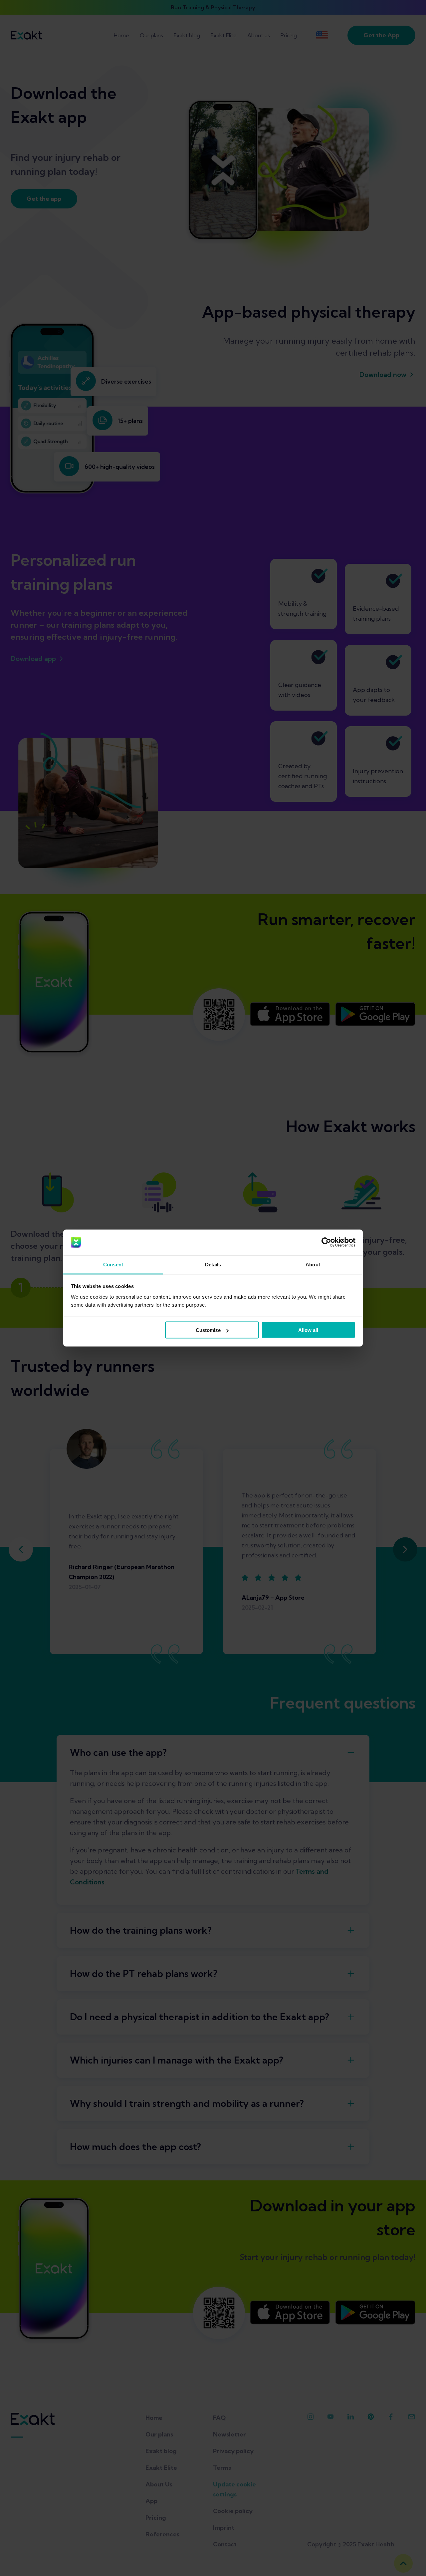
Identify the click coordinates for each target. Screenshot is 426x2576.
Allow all (308, 1330)
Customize (208, 1330)
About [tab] (313, 1264)
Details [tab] (213, 1264)
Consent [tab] (113, 1264)
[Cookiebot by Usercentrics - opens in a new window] (326, 1242)
